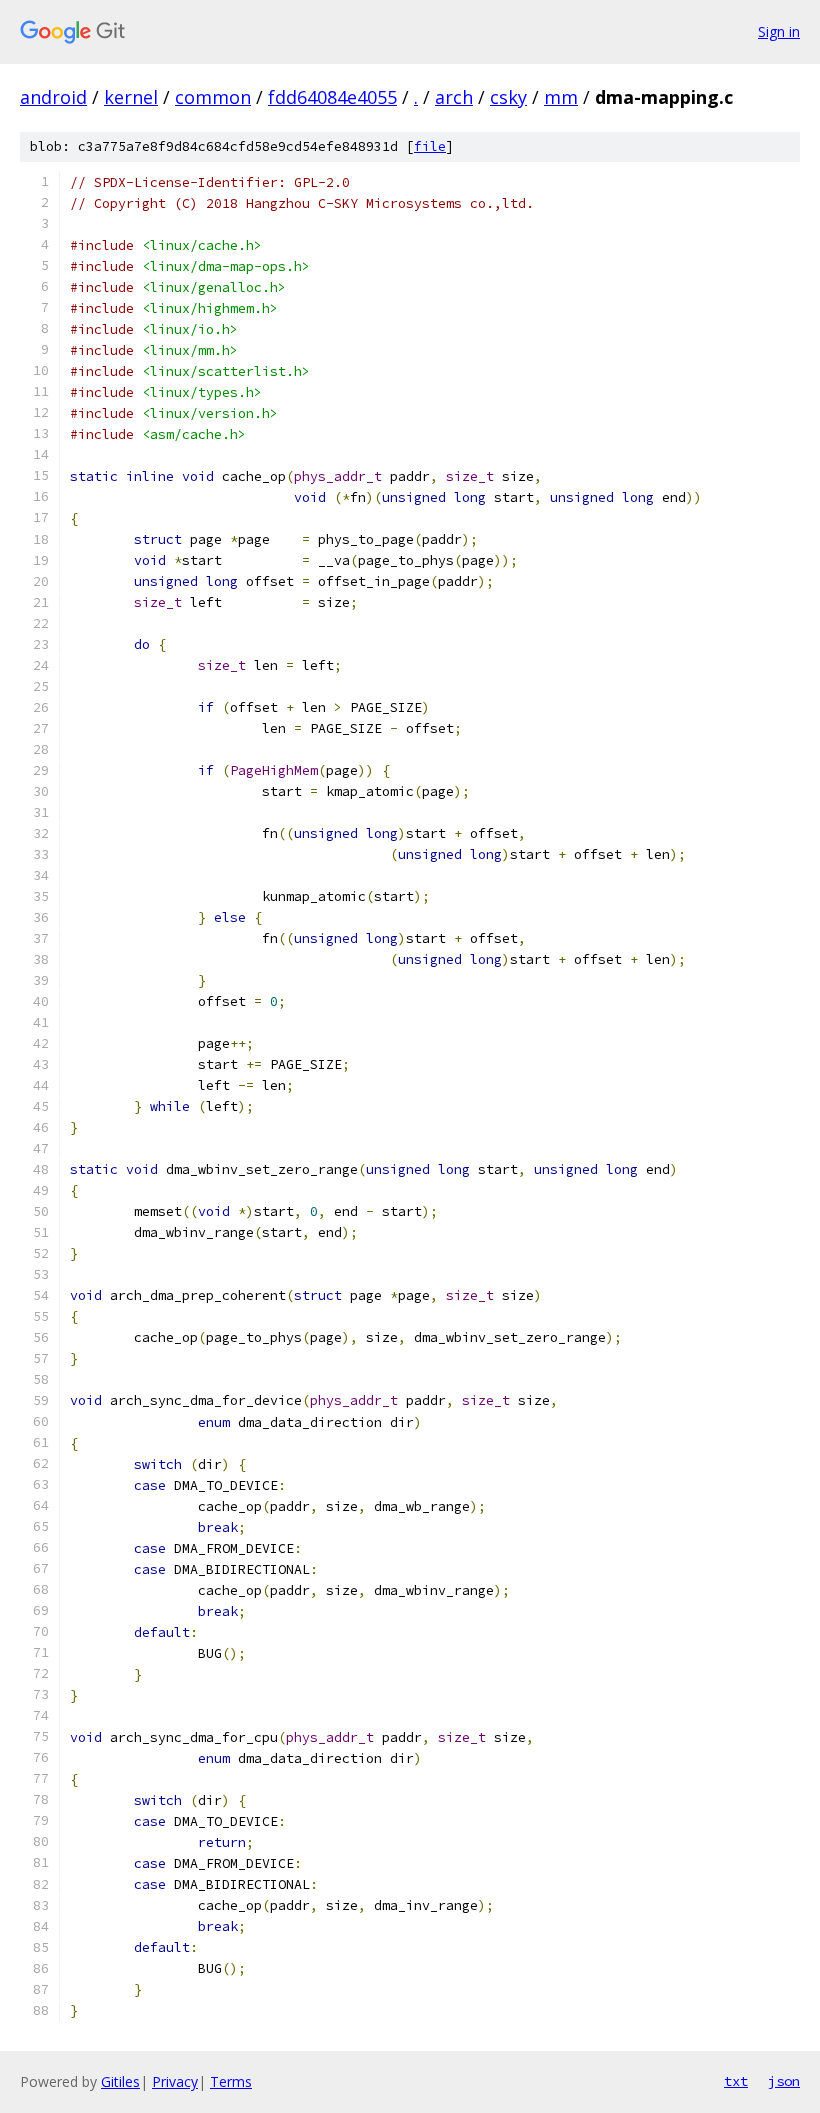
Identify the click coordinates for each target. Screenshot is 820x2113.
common (213, 97)
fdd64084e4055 (332, 97)
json (784, 2081)
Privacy (175, 2081)
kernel (131, 97)
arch (454, 97)
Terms (231, 2081)
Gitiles (120, 2081)
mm (561, 97)
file (430, 146)
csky (508, 97)
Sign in (779, 31)
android (53, 97)
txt (736, 2081)
